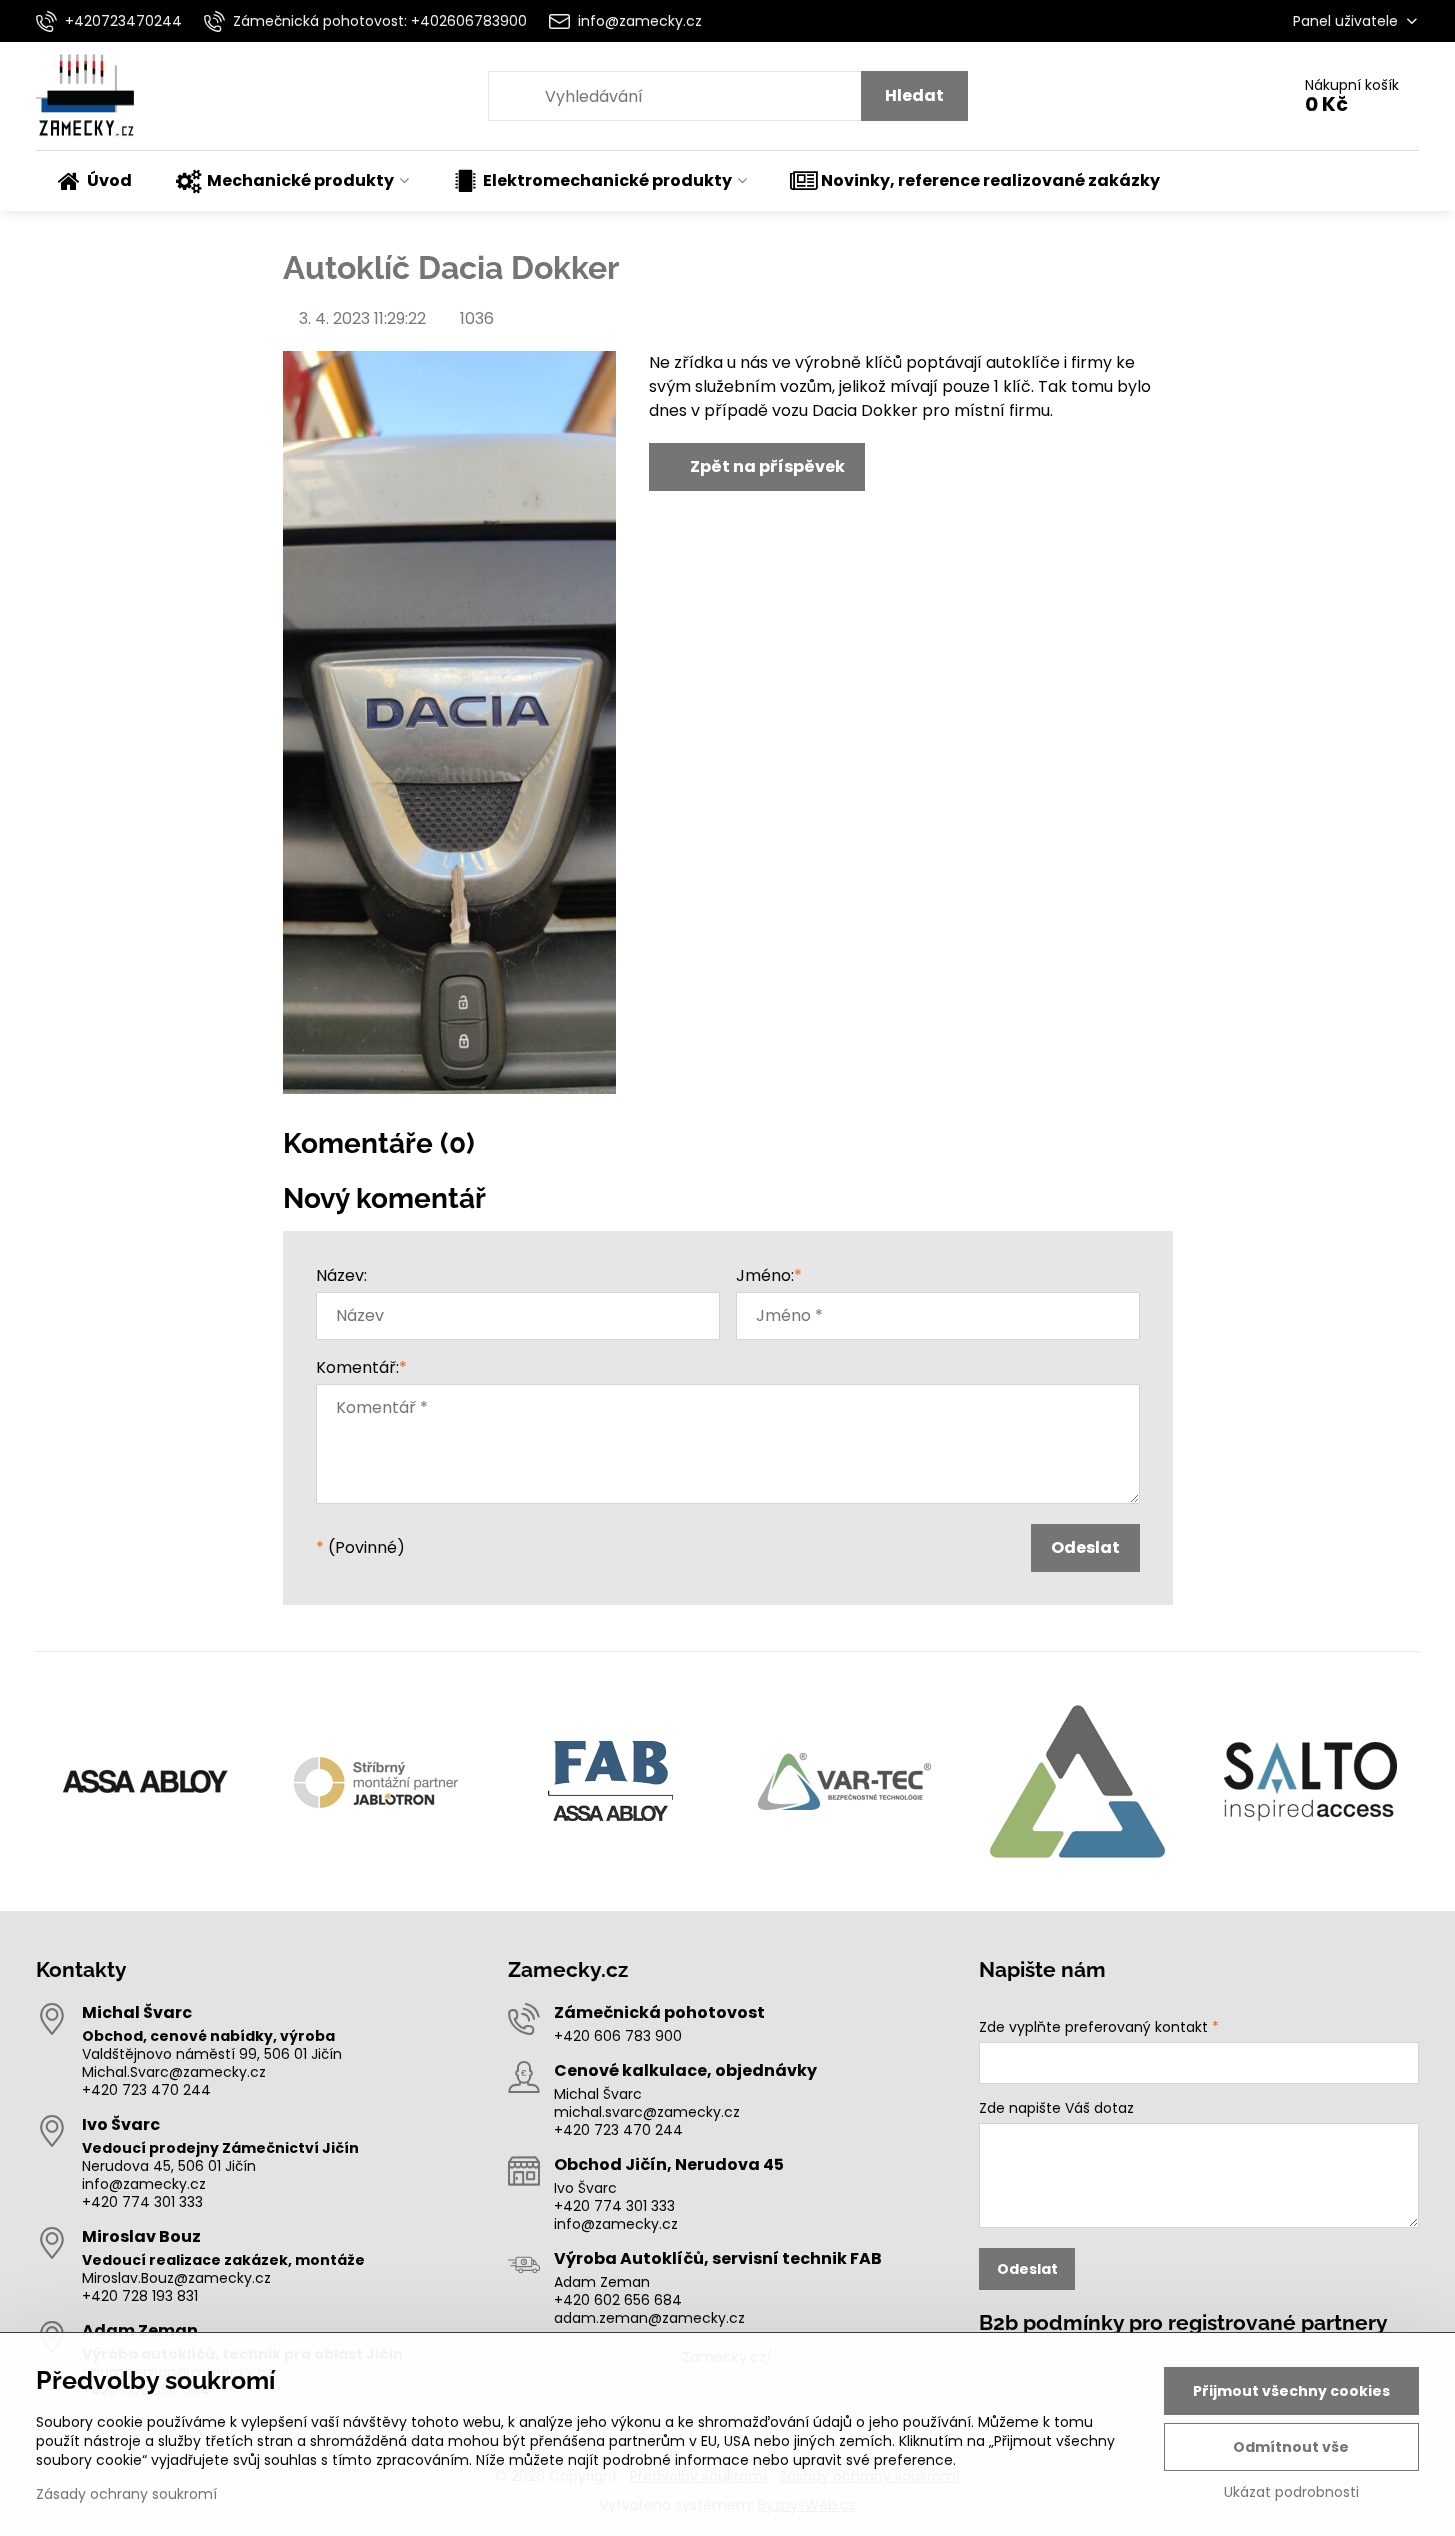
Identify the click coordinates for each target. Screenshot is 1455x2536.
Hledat (914, 95)
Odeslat (1085, 1547)
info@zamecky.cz (144, 2184)
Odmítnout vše (1291, 2447)
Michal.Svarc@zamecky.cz (174, 2072)
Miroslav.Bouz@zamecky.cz (176, 2278)
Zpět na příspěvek (766, 466)
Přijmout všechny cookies (1291, 2391)
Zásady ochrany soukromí (126, 2494)
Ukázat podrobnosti (1291, 2492)
